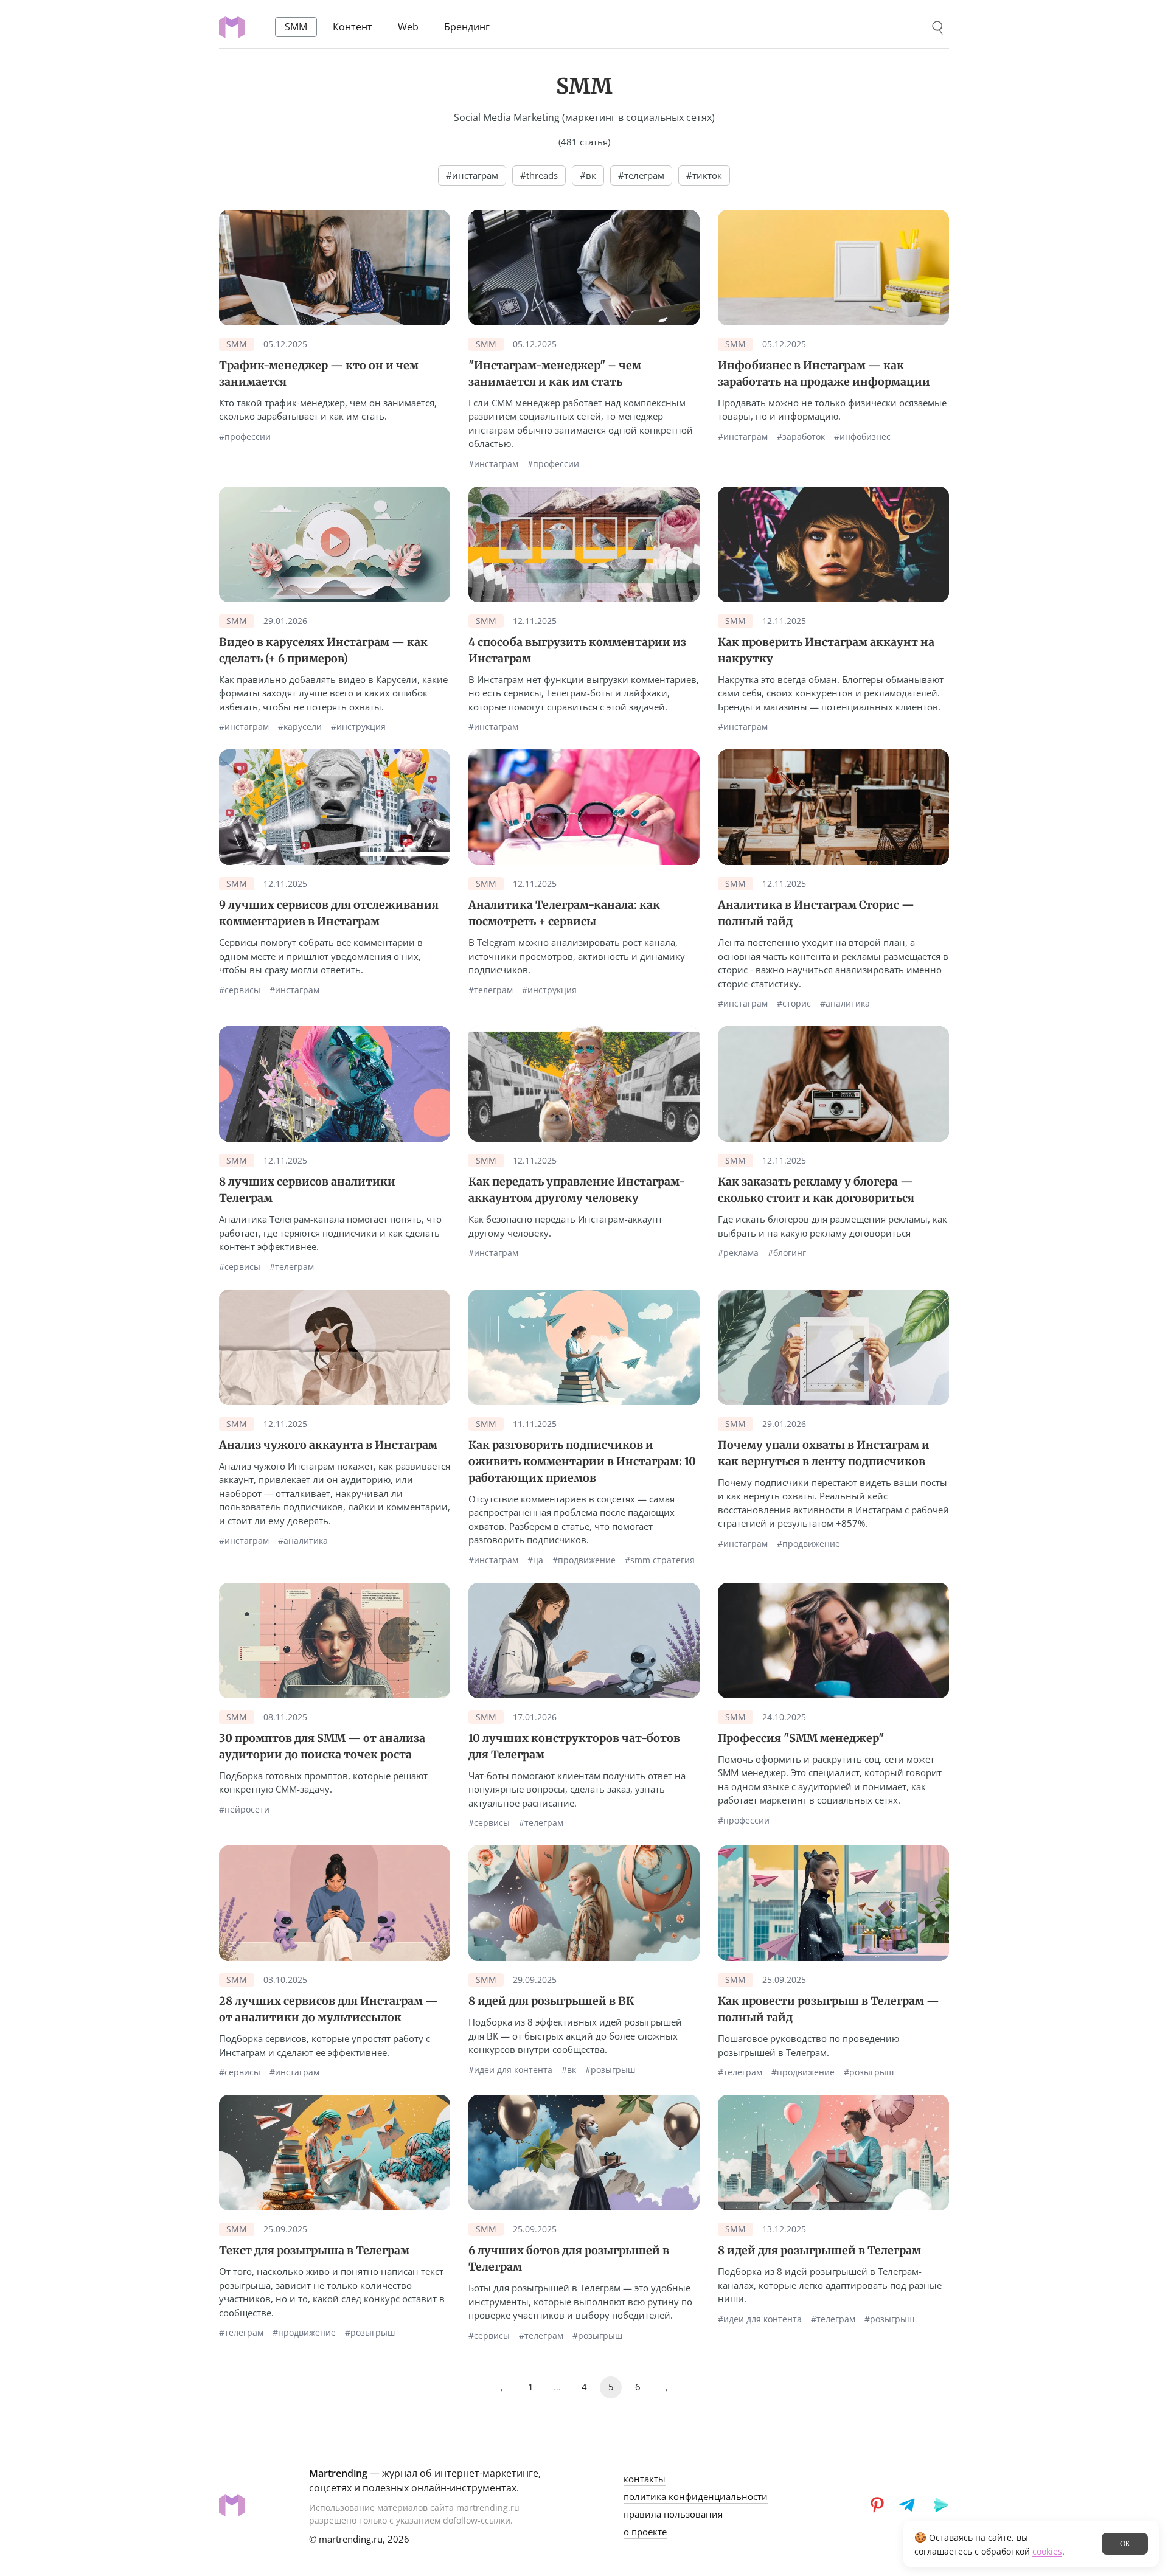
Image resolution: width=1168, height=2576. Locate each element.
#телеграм (491, 990)
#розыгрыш (610, 2070)
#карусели (300, 727)
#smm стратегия (660, 1560)
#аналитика (845, 1004)
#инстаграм (493, 464)
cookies (1047, 2551)
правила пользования (673, 2514)
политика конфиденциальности (696, 2496)
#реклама (738, 1253)
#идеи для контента (510, 2070)
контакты (645, 2479)
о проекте (645, 2532)
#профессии (245, 437)
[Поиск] (938, 28)
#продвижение (584, 1560)
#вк (569, 2070)
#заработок (801, 437)
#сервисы (240, 990)
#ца (535, 1560)
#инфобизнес (862, 437)
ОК (1125, 2544)
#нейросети (244, 1810)
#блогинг (787, 1253)
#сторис (794, 1004)
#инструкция (358, 727)
